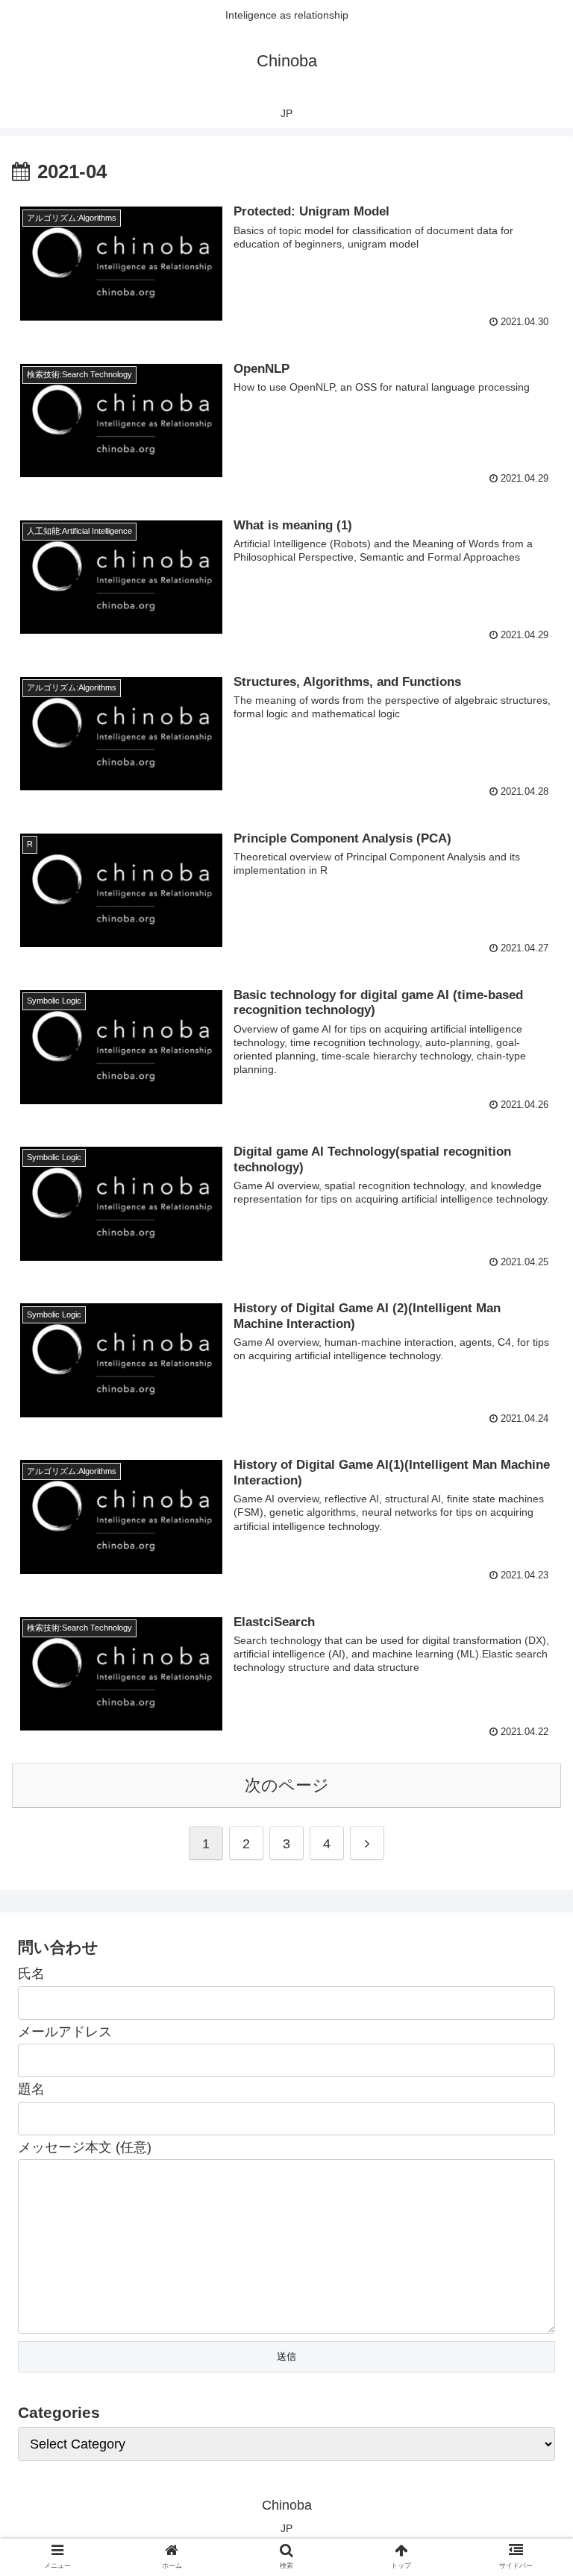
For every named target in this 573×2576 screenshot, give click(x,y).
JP (286, 2528)
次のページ (287, 1785)
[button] (529, 1724)
